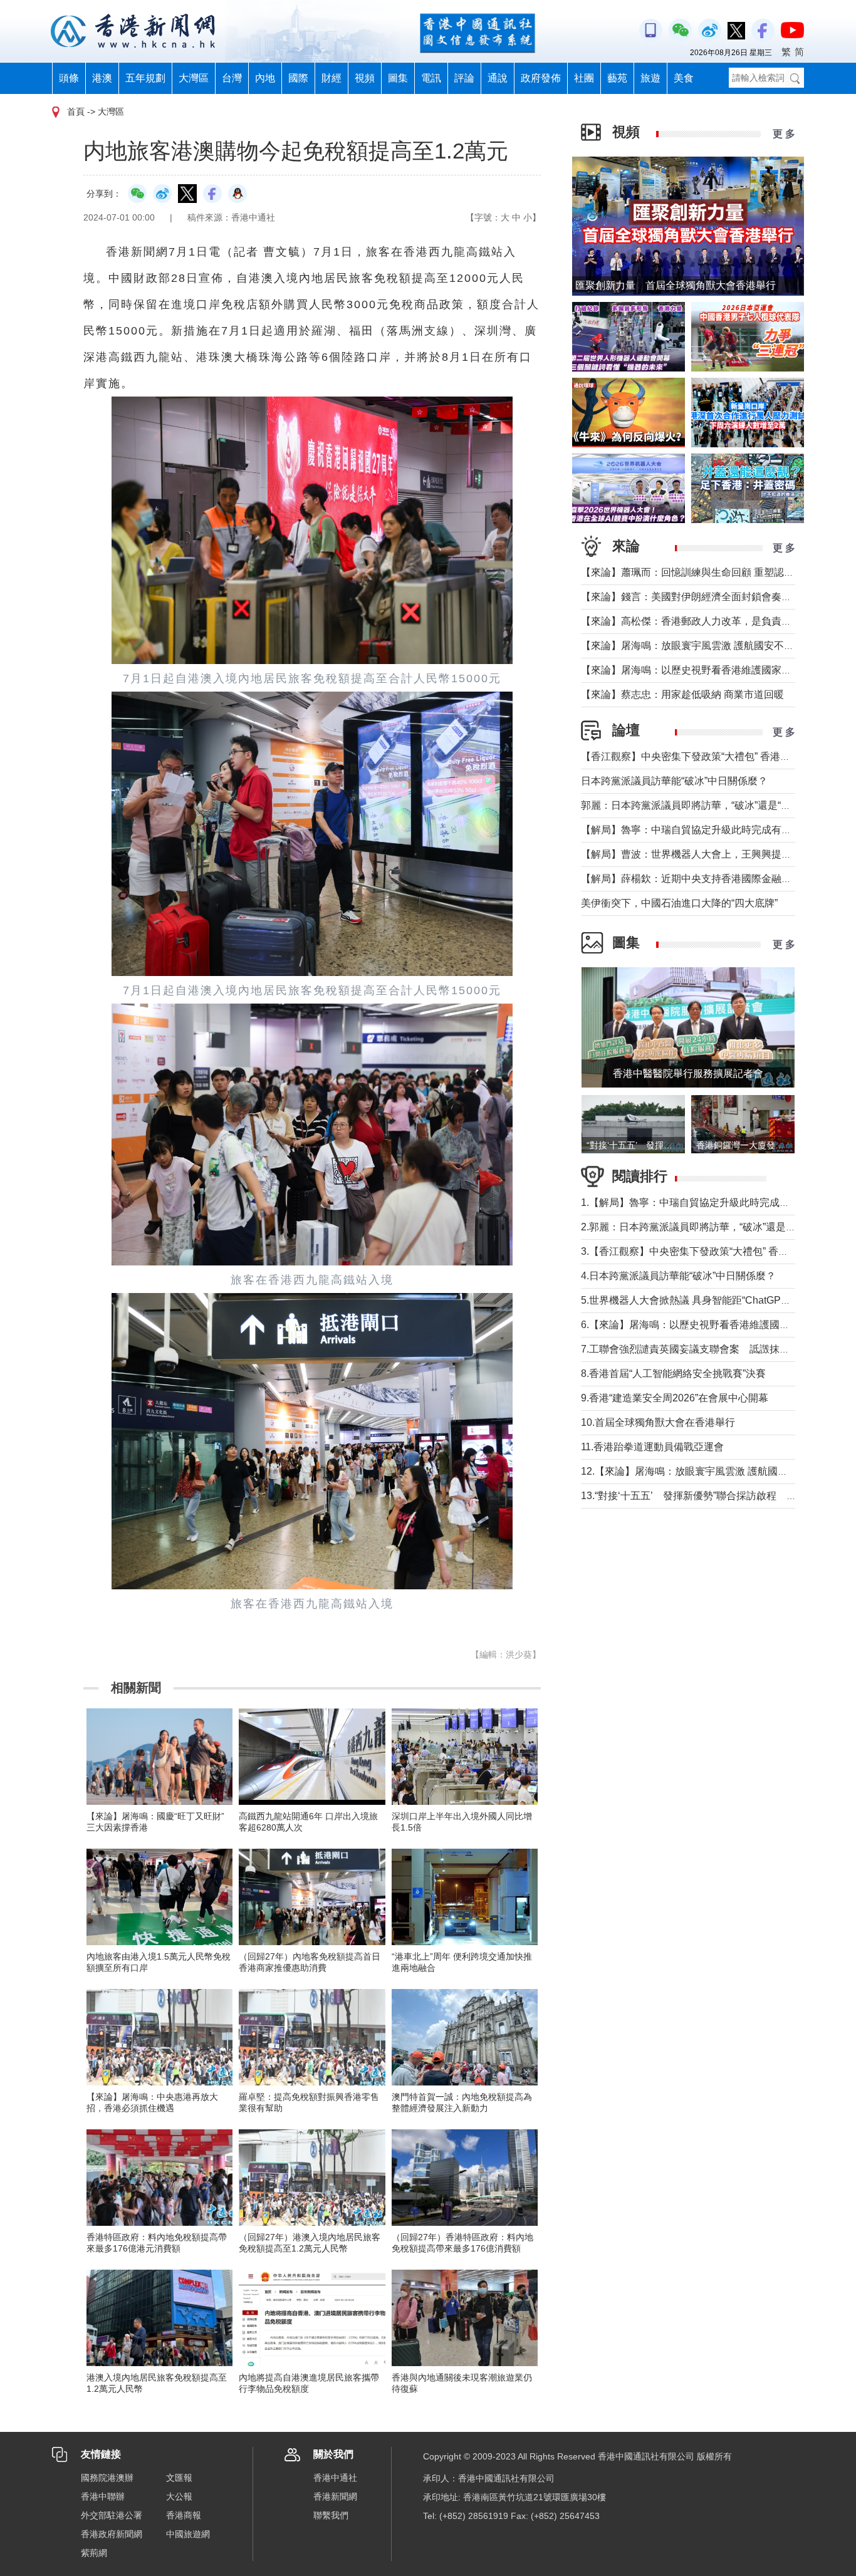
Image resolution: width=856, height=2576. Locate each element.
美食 (684, 78)
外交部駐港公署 (112, 2515)
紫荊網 (94, 2553)
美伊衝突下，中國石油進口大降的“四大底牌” (679, 903)
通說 (498, 78)
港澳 (102, 78)
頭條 (69, 78)
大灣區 (194, 78)
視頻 (365, 78)
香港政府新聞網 (112, 2534)
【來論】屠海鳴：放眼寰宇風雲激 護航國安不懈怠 (692, 646)
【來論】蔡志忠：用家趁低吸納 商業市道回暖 (682, 694)
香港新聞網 (335, 2496)
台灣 (232, 78)
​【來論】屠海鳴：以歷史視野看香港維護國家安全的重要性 (711, 670)
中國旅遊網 (188, 2534)
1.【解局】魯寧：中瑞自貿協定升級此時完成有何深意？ (705, 1202)
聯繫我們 (331, 2515)
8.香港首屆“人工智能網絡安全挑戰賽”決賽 (673, 1374)
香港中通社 (335, 2478)
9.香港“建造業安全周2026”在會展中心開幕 (675, 1398)
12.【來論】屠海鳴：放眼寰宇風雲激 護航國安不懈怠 (699, 1471)
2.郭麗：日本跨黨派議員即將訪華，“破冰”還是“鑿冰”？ (702, 1227)
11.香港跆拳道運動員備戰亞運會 (652, 1447)
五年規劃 (145, 78)
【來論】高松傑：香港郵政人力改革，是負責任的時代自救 (711, 621)
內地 (265, 78)
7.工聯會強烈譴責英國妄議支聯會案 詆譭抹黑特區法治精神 (715, 1349)
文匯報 (179, 2478)
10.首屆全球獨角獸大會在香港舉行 (658, 1422)
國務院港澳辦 (107, 2478)
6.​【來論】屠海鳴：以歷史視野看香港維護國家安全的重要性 (715, 1325)
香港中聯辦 (103, 2496)
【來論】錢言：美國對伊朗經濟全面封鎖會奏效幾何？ (701, 597)
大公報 (179, 2496)
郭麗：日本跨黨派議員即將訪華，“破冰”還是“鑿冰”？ (697, 805)
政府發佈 (541, 78)
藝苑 (617, 78)
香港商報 (184, 2515)
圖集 (398, 78)
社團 (584, 78)
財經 (331, 78)
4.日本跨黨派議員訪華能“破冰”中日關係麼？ (678, 1276)
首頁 (76, 112)
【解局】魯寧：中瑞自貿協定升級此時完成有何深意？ (701, 830)
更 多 (784, 134)
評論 (464, 78)
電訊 (431, 78)
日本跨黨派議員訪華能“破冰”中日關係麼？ (674, 781)
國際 (298, 78)
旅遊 (650, 78)
